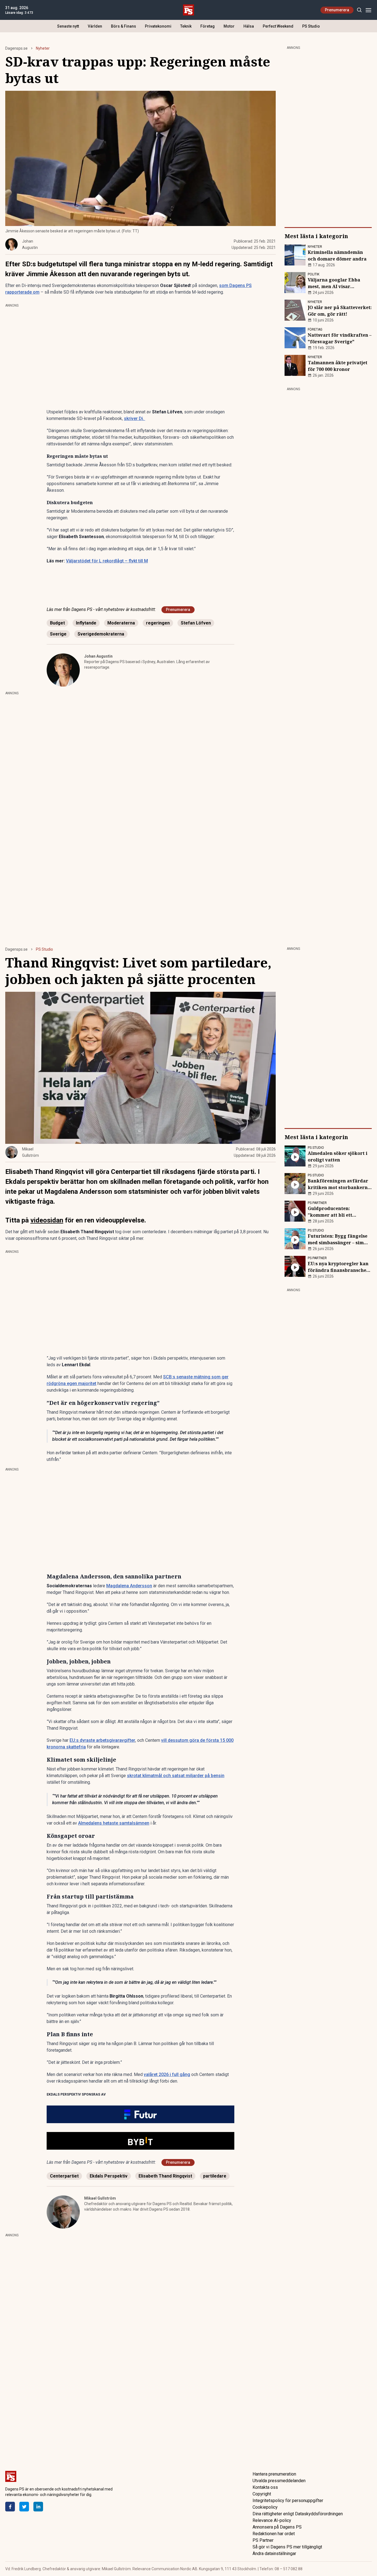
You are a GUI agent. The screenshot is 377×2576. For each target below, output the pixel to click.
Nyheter (43, 48)
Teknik (186, 26)
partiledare (215, 2176)
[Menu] (368, 10)
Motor (229, 26)
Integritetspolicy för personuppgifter (288, 2501)
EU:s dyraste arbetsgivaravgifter (102, 1740)
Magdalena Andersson (129, 1586)
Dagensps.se (16, 48)
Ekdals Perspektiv (109, 2176)
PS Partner (263, 2540)
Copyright (262, 2494)
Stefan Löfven (196, 623)
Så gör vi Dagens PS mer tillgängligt (287, 2547)
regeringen (158, 623)
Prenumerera (337, 10)
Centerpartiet (64, 2176)
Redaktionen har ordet (274, 2534)
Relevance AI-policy (272, 2520)
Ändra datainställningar (274, 2554)
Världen (95, 26)
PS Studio (311, 26)
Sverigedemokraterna (101, 634)
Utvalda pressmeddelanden (279, 2481)
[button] (140, 2114)
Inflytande (86, 623)
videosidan (47, 1220)
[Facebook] (10, 2507)
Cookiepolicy (265, 2507)
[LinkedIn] (38, 2507)
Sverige (58, 634)
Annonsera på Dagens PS (277, 2527)
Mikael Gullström (100, 2198)
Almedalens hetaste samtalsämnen (114, 1823)
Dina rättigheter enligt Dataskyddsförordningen (298, 2514)
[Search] (359, 10)
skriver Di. (135, 418)
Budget (57, 623)
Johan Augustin (98, 656)
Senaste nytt (68, 26)
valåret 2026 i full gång (167, 2074)
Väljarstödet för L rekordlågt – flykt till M (107, 561)
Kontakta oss (265, 2487)
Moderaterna (121, 623)
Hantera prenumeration (274, 2474)
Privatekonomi (158, 26)
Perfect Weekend (278, 26)
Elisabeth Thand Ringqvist (165, 2176)
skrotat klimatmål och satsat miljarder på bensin (176, 1776)
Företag (208, 26)
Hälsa (249, 26)
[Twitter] (24, 2507)
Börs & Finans (124, 26)
